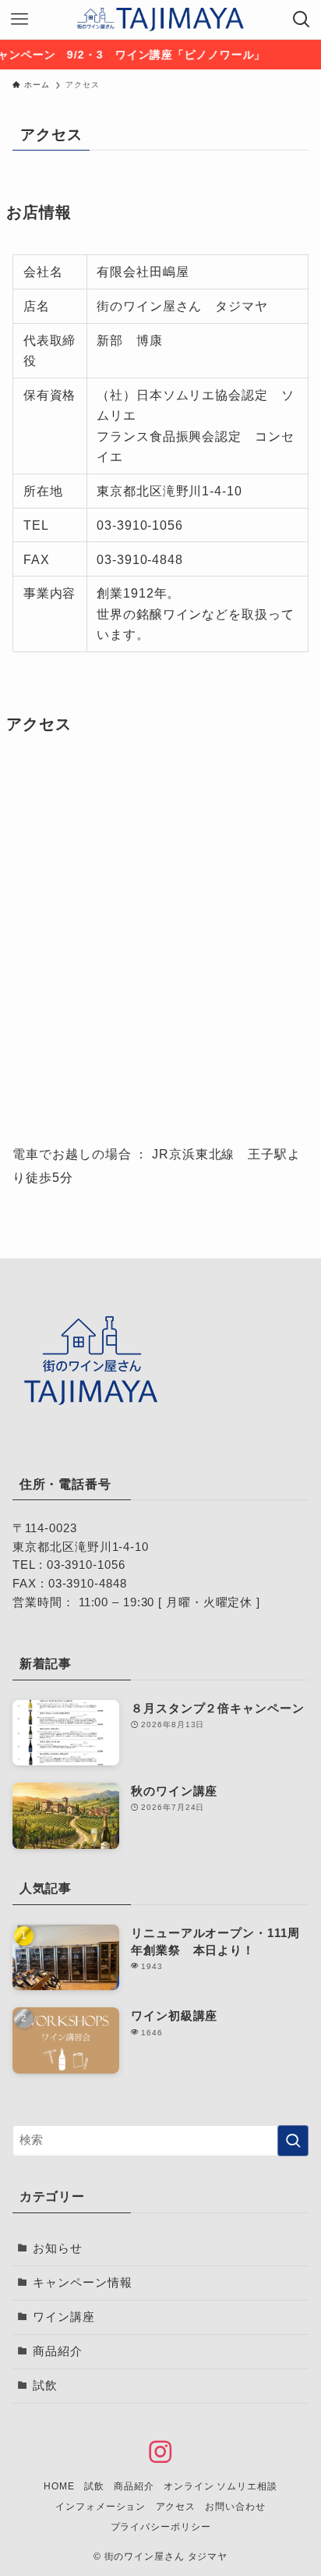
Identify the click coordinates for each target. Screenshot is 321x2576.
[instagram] (160, 2452)
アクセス (176, 2507)
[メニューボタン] (19, 20)
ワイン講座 (63, 2317)
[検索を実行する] (293, 2141)
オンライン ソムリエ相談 (220, 2486)
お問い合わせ (235, 2507)
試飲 (45, 2386)
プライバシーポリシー (161, 2527)
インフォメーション (101, 2507)
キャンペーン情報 (82, 2283)
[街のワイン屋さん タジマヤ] (161, 20)
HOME (59, 2486)
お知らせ (58, 2248)
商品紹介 (58, 2351)
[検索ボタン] (302, 20)
